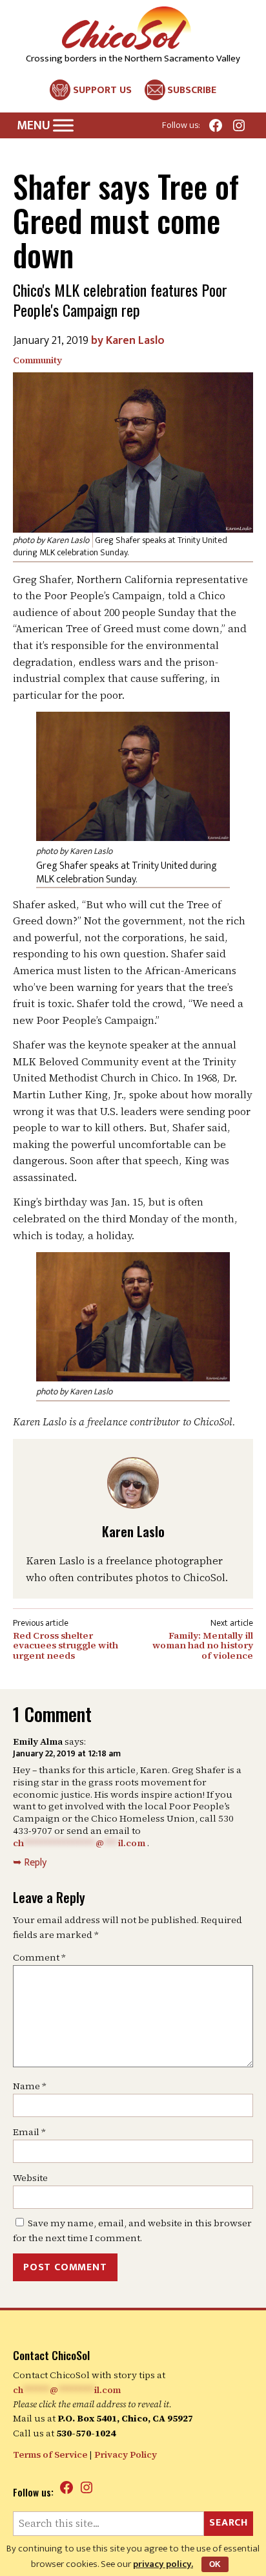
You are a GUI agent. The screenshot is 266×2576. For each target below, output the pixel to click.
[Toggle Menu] (63, 126)
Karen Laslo (135, 341)
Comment (39, 1957)
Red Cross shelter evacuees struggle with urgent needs (66, 1646)
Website (30, 2178)
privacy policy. (163, 2564)
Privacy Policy (126, 2454)
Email (29, 2132)
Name (30, 2086)
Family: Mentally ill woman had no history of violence (203, 1646)
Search (229, 2523)
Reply (35, 1863)
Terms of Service (50, 2454)
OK (215, 2564)
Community (37, 360)
